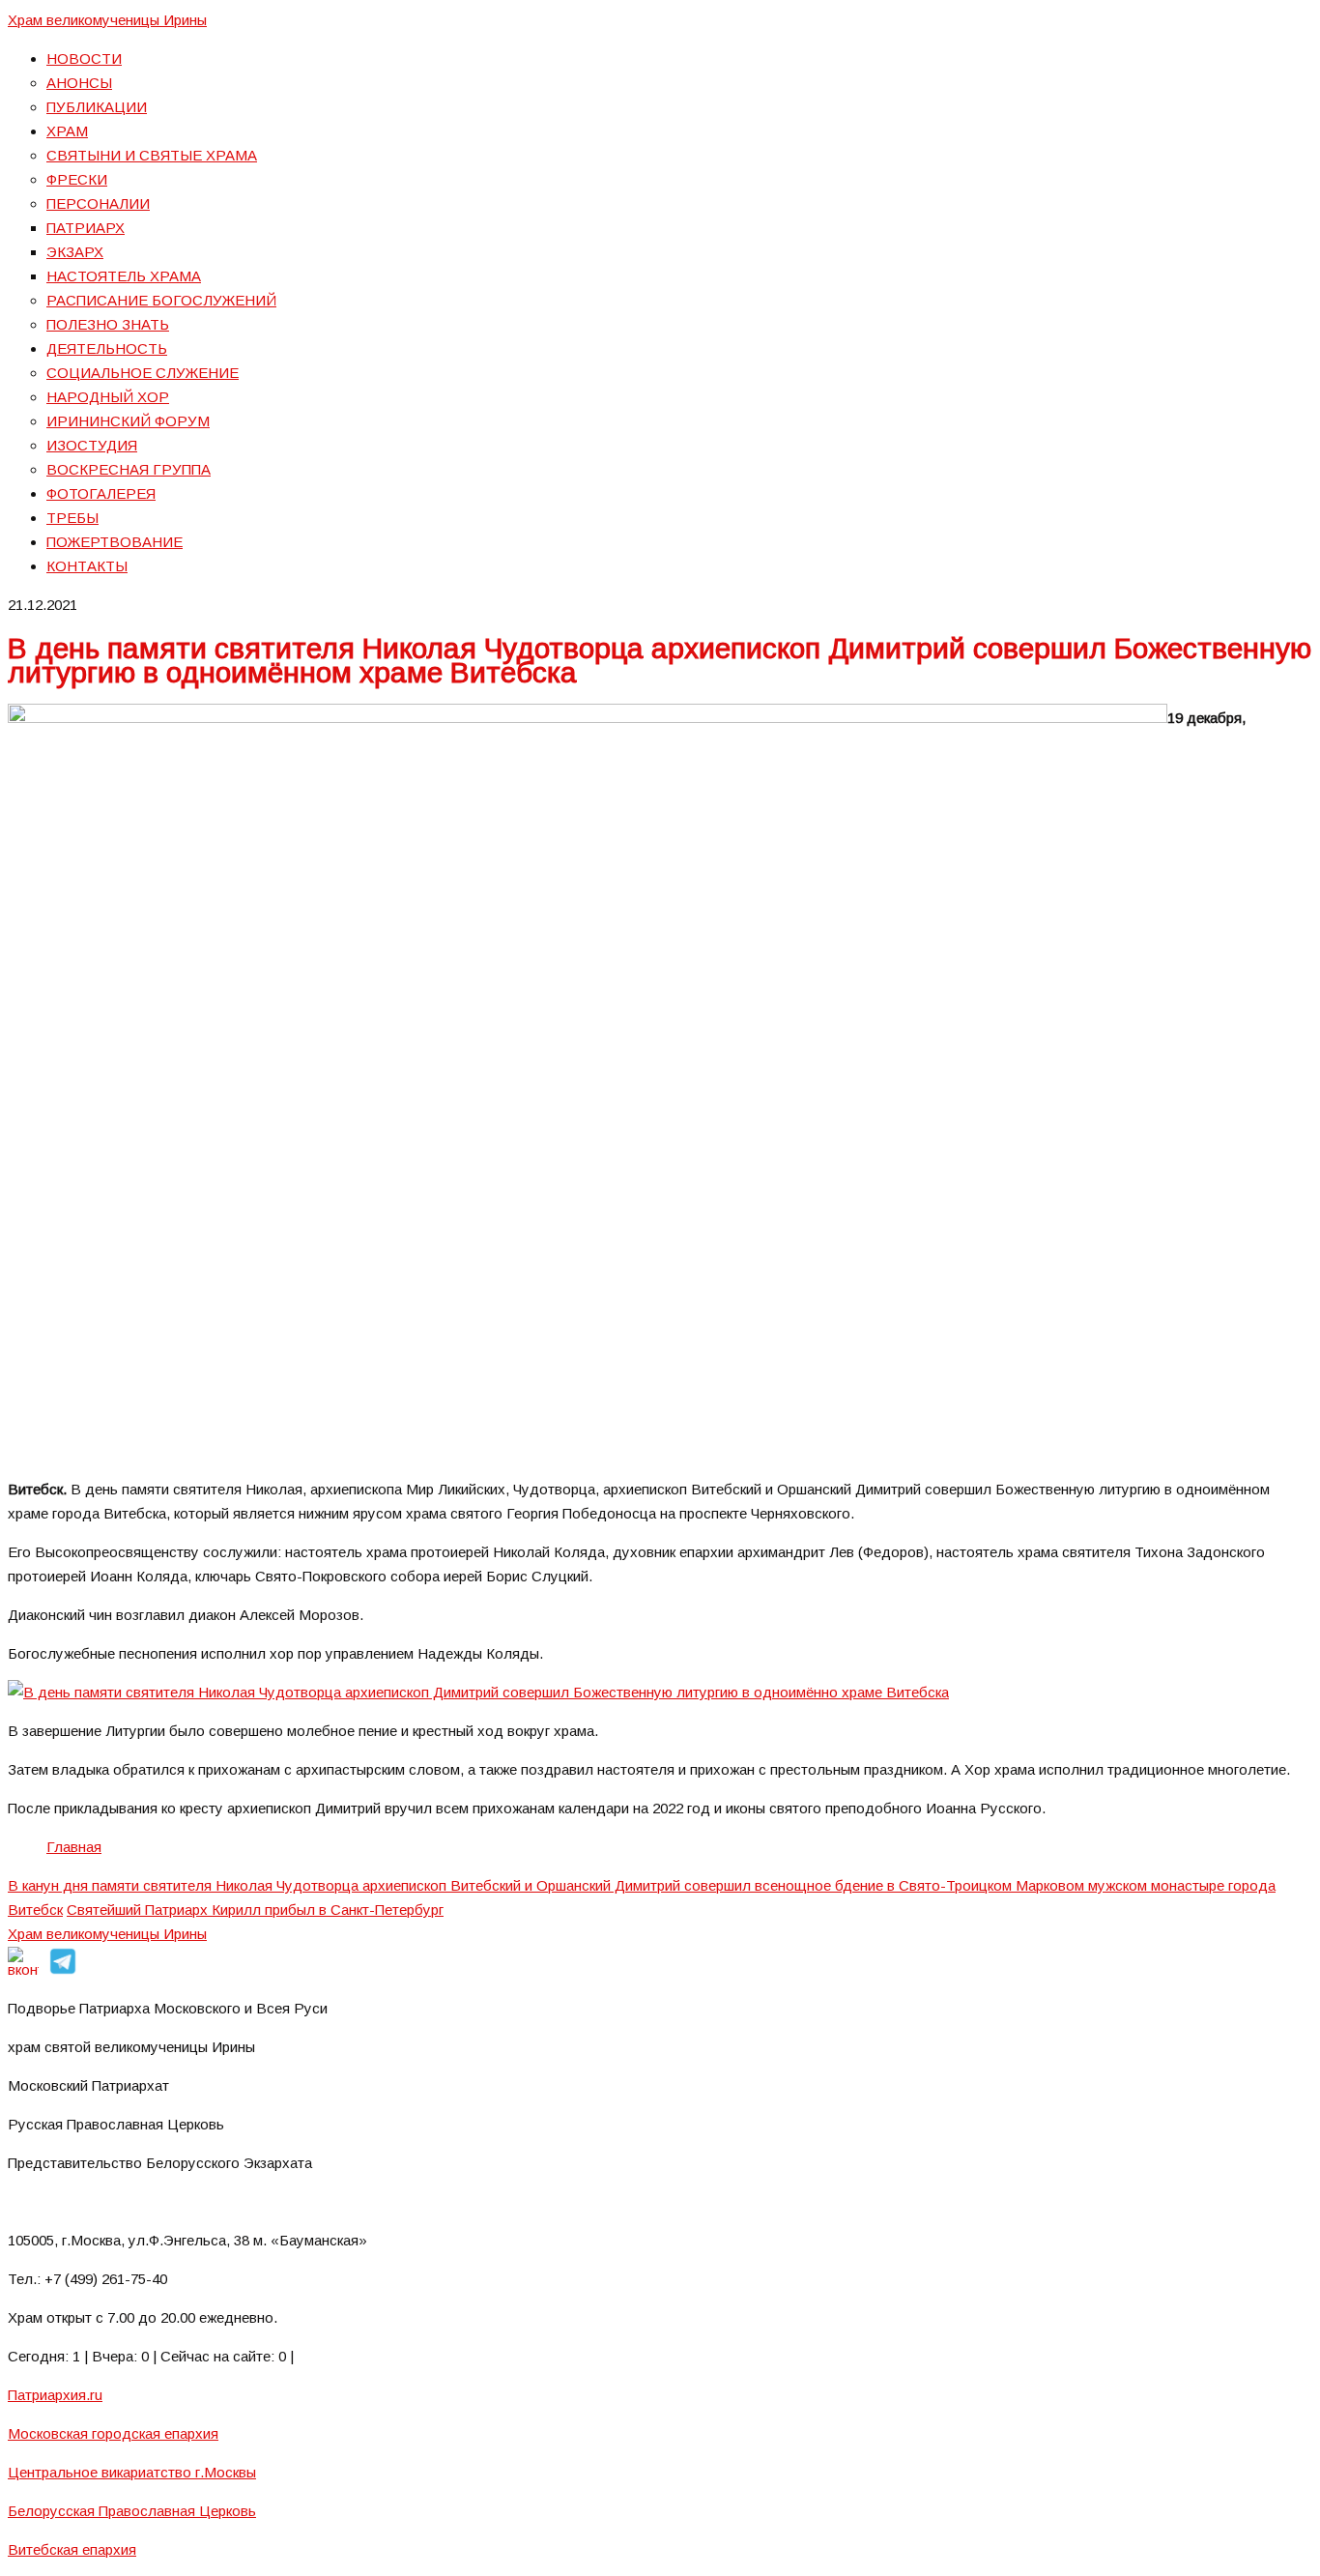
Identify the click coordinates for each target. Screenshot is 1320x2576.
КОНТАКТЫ (87, 566)
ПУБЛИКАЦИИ (97, 107)
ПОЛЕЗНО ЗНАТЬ (108, 324)
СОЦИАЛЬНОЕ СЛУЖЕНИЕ (143, 373)
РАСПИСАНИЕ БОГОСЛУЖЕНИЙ (161, 300)
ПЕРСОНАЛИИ (98, 203)
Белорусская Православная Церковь (132, 2511)
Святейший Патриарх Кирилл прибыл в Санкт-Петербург (255, 1910)
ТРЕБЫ (72, 518)
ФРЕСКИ (77, 179)
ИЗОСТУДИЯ (92, 445)
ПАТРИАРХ (86, 228)
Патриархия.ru (55, 2395)
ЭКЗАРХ (75, 252)
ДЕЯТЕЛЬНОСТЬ (107, 348)
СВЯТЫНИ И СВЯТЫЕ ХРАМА (152, 155)
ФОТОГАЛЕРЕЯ (101, 493)
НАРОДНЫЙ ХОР (108, 397)
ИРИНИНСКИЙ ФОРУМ (128, 421)
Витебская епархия (72, 2549)
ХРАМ (67, 131)
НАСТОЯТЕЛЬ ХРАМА (124, 276)
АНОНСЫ (79, 83)
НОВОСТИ (84, 58)
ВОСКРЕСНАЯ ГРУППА (129, 469)
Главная (74, 1847)
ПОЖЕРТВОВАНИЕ (115, 542)
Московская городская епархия (113, 2433)
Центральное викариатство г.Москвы (132, 2472)
